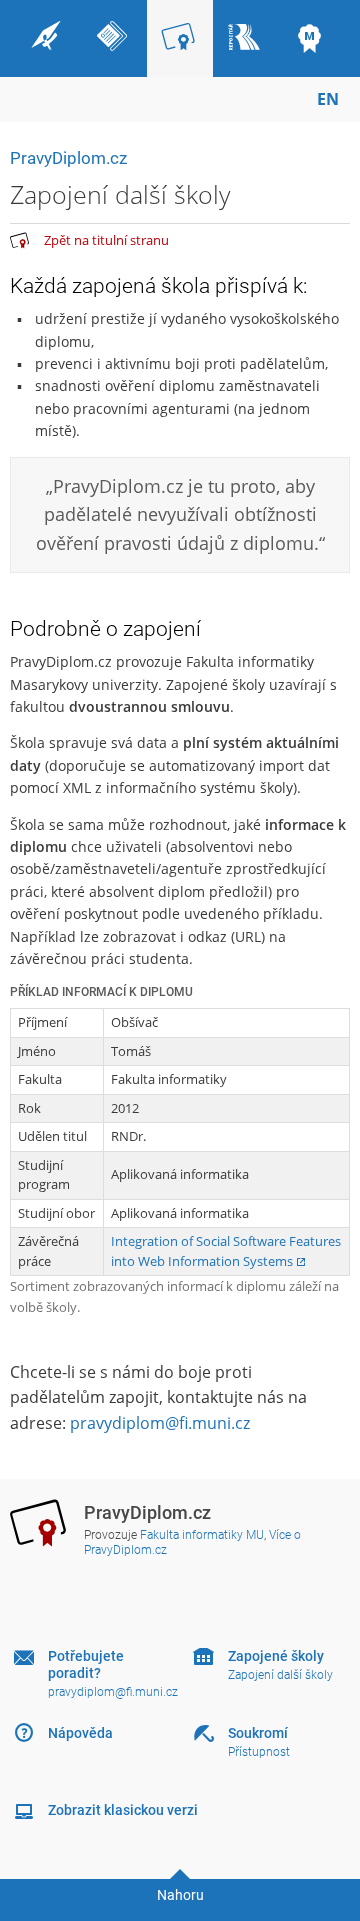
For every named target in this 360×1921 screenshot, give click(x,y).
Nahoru (180, 1895)
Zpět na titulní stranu (106, 240)
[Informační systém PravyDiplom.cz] (20, 241)
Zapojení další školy (280, 1675)
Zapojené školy (276, 1656)
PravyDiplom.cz (68, 158)
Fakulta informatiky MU (202, 1535)
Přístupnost (259, 1752)
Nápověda (80, 1733)
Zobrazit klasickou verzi (123, 1810)
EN (328, 99)
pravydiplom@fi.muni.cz (160, 1423)
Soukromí (258, 1733)
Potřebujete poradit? (86, 1664)
